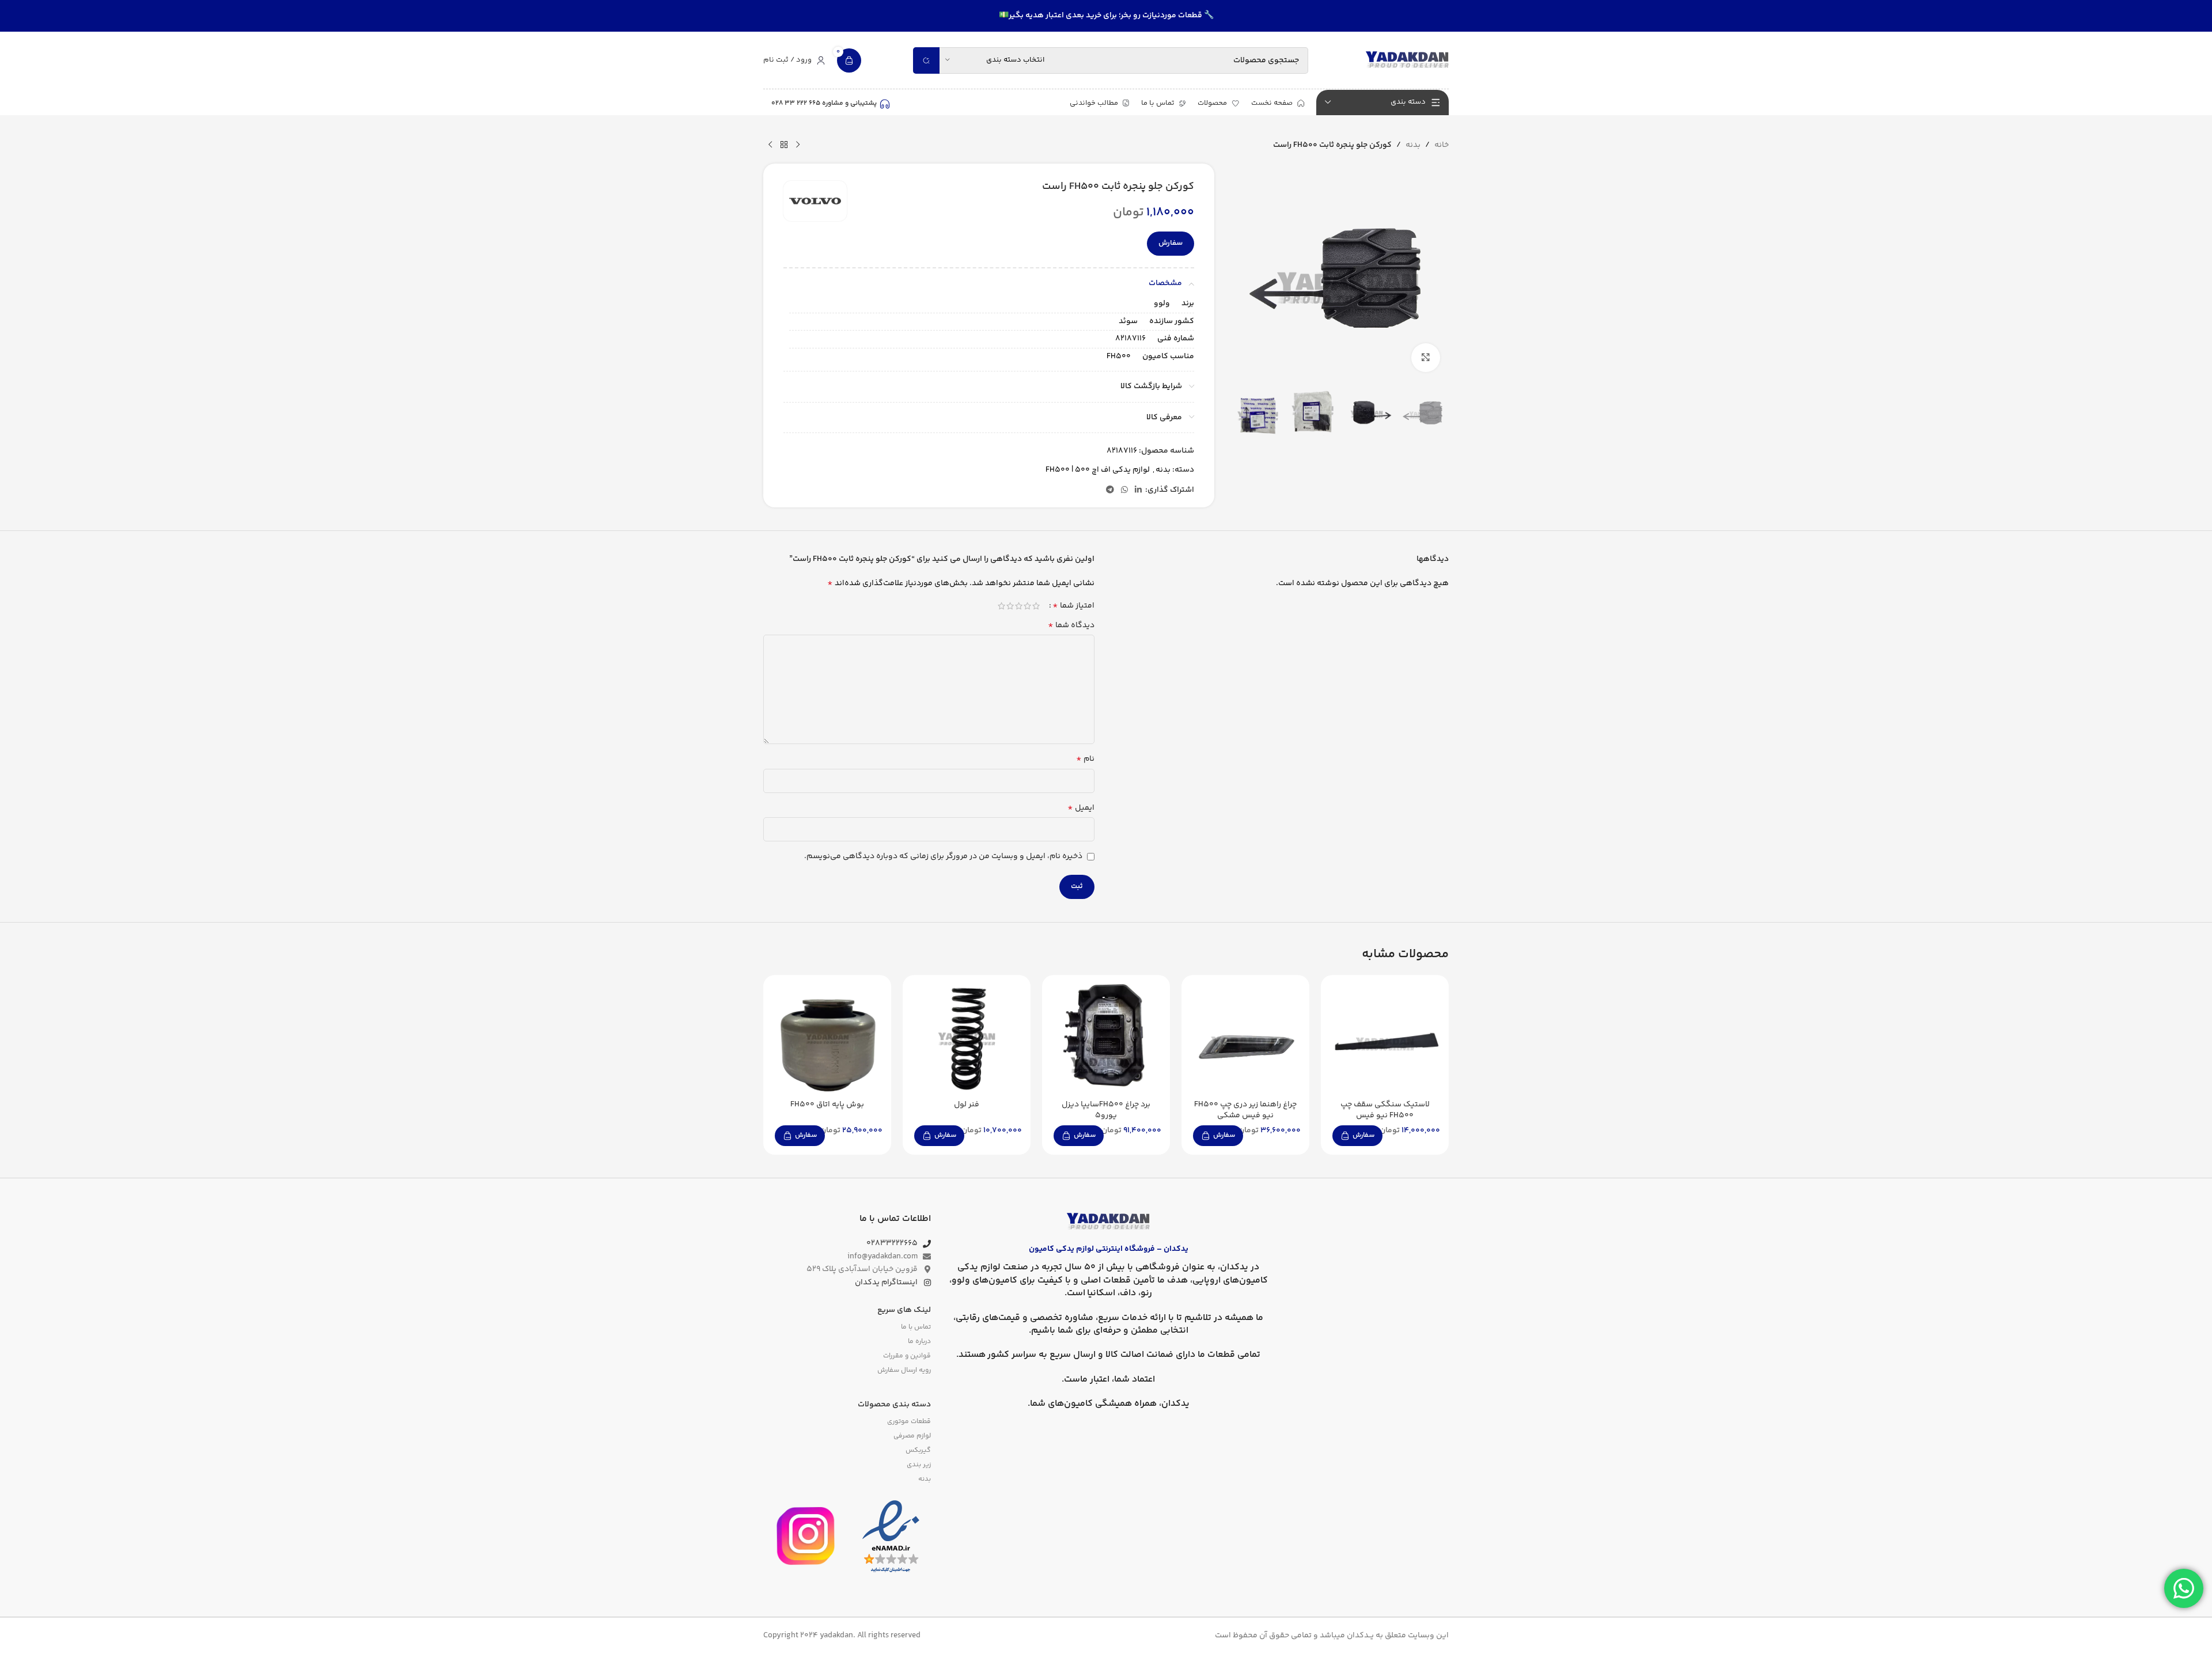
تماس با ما (916, 1327)
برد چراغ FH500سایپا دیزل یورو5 (1106, 1110)
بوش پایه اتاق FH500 (827, 1105)
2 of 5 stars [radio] (1027, 606)
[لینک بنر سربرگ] (1106, 16)
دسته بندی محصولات (894, 1405)
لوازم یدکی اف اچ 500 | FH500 (1098, 470)
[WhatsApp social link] (1124, 490)
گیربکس (918, 1450)
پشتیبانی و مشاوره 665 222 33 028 (824, 103)
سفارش (1171, 243)
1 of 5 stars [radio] (1036, 606)
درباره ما (919, 1342)
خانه (1442, 145)
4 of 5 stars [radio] (1010, 606)
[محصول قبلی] (798, 145)
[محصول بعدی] (770, 145)
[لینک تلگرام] (1110, 490)
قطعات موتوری (909, 1422)
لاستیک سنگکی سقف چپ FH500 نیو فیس (1385, 1110)
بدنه (1413, 145)
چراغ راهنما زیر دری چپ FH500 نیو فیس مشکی (1245, 1110)
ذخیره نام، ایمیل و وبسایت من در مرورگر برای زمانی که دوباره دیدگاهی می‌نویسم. (943, 856)
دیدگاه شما (1071, 625)
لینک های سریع (904, 1310)
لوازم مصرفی (912, 1436)
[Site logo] (1407, 60)
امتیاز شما (1073, 606)
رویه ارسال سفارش (904, 1370)
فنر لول (967, 1105)
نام (1085, 759)
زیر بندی (918, 1465)
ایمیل (1081, 808)
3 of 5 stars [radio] (1019, 606)
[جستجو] (926, 60)
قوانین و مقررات (907, 1356)
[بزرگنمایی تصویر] (1426, 358)
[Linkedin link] (1138, 490)
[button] (1357, 1136)
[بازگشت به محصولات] (784, 145)
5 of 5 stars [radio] (1001, 606)
